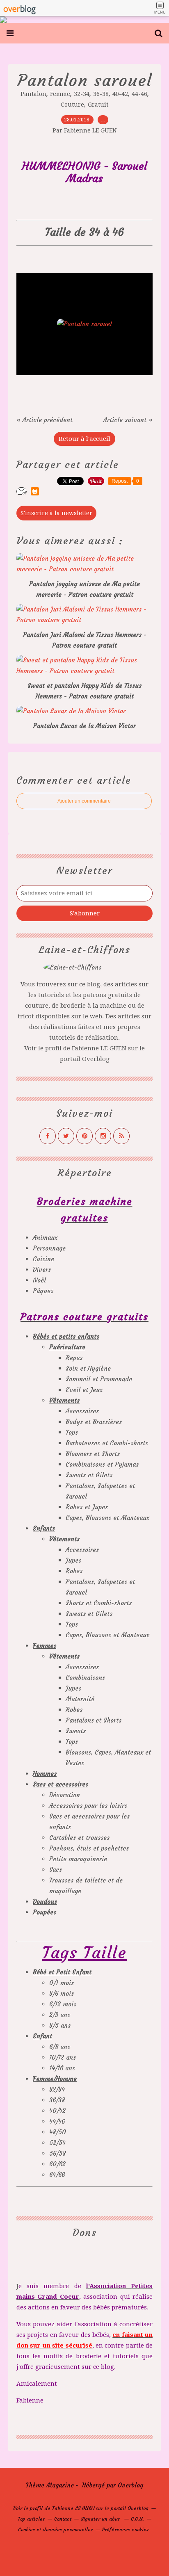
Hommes (45, 1774)
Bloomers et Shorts (93, 1454)
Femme (60, 94)
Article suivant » (128, 420)
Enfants (44, 1528)
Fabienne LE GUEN (99, 1048)
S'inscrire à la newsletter (56, 513)
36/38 (57, 2100)
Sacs (56, 1870)
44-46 (139, 94)
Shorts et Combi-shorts (99, 1603)
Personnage (49, 1248)
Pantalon (33, 94)
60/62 (57, 2164)
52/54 (57, 2143)
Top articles (31, 2519)
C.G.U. (137, 2519)
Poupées (45, 1912)
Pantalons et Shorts (94, 1720)
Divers (42, 1270)
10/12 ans (63, 2057)
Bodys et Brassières (94, 1422)
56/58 (57, 2153)
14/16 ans (62, 2068)
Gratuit (98, 105)
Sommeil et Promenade (99, 1379)
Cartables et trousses (79, 1838)
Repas (74, 1358)
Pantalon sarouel (85, 80)
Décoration (65, 1795)
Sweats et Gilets (89, 1475)
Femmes (45, 1646)
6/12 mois (63, 2004)
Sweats (76, 1731)
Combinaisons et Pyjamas (102, 1464)
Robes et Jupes (87, 1507)
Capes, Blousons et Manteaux (107, 1518)
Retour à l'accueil (84, 439)
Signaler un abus (101, 2519)
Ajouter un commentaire (84, 801)
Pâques (43, 1291)
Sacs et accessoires (61, 1784)
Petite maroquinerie (78, 1859)
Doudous (45, 1902)
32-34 (82, 94)
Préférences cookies (125, 2529)
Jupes (73, 1560)
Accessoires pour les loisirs (88, 1806)
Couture (72, 105)
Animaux (45, 1238)
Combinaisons (85, 1678)
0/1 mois (62, 1983)
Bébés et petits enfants (66, 1336)
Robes (74, 1571)
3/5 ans (60, 2025)
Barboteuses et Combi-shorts (107, 1443)
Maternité (80, 1699)
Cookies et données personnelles (55, 2529)
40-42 (120, 94)
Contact (63, 2519)
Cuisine (43, 1259)
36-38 (101, 94)
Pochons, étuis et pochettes (89, 1848)
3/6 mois (62, 1993)
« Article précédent (45, 420)
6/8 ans (60, 2047)
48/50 (58, 2132)
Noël (39, 1280)
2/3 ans (60, 2015)
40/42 (57, 2111)
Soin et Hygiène (88, 1368)
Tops (72, 1432)
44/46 (57, 2121)
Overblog (130, 2485)
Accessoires (82, 1411)
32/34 (57, 2089)
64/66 (57, 2175)
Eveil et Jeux (84, 1390)
